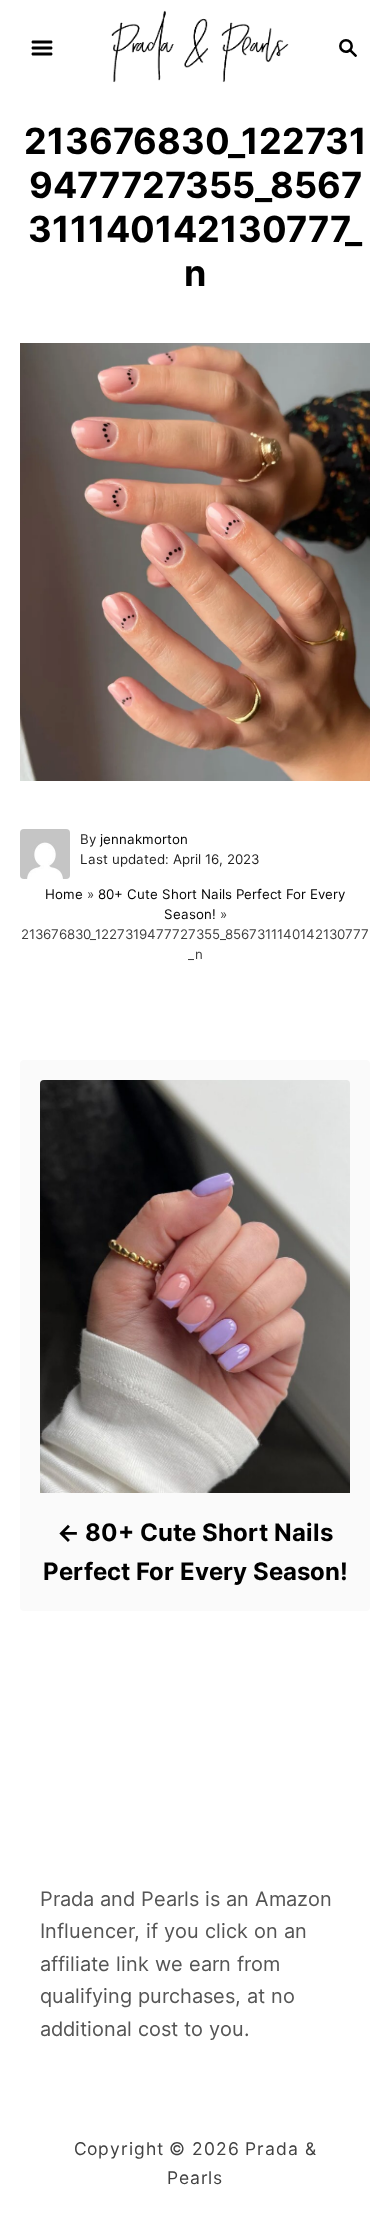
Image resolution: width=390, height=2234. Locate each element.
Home (64, 894)
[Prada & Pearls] (194, 46)
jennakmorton (144, 839)
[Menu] (42, 48)
